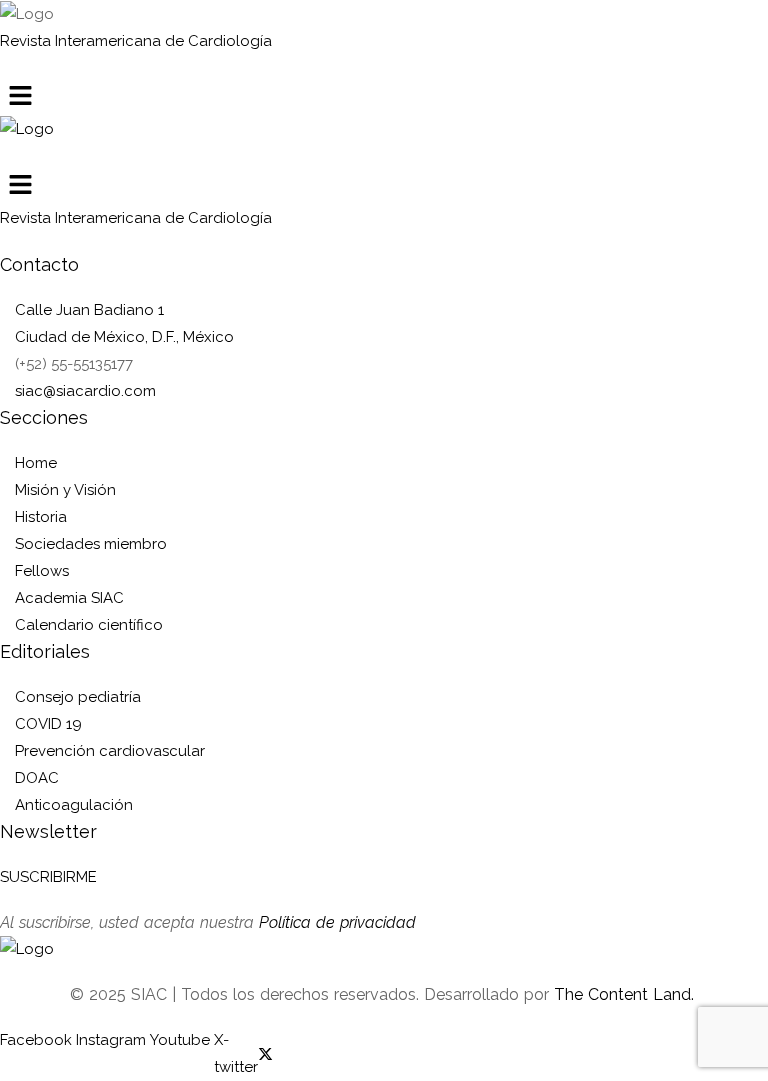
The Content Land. (626, 994)
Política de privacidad (337, 922)
